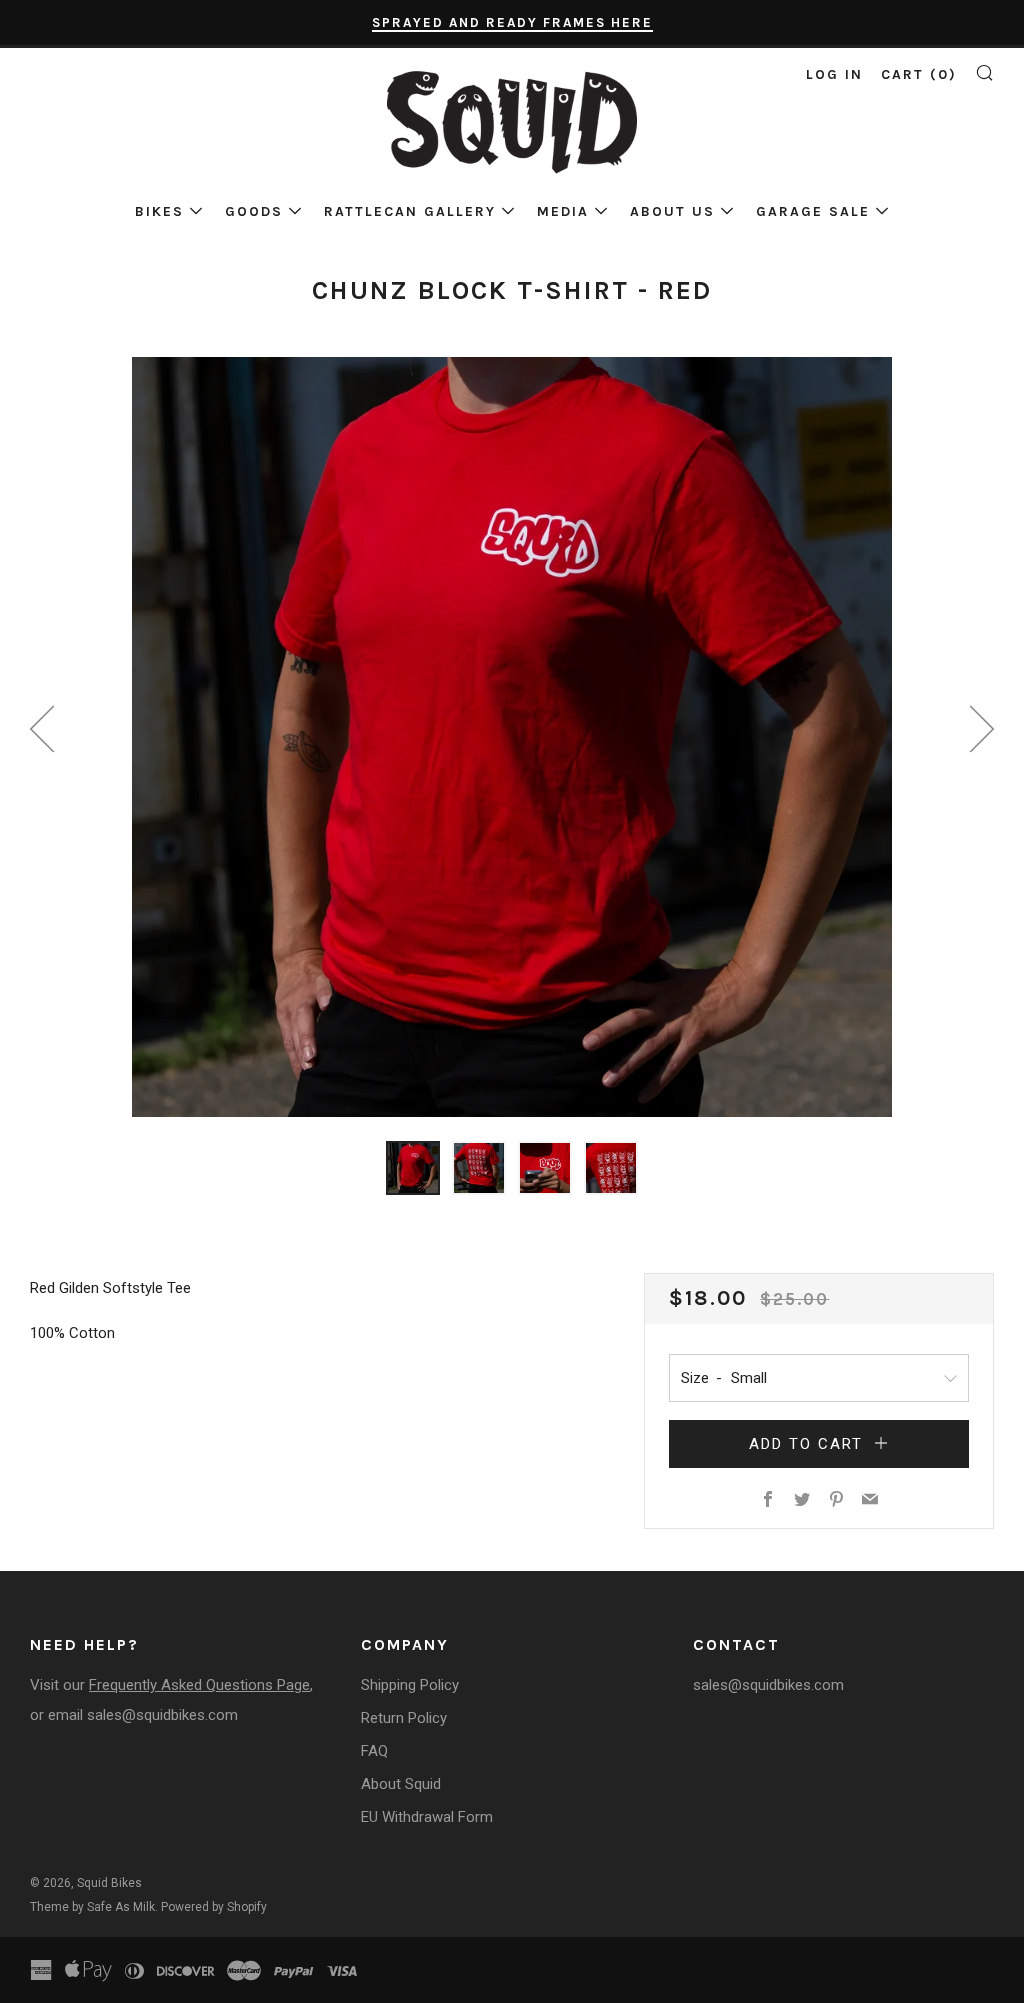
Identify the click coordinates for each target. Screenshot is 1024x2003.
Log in (834, 74)
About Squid (401, 1784)
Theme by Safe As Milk (92, 1907)
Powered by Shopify (214, 1907)
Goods (254, 211)
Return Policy (404, 1718)
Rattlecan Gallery (410, 211)
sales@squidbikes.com (162, 1715)
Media (563, 211)
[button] (413, 1168)
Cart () (919, 74)
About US (672, 211)
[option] (512, 737)
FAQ (374, 1751)
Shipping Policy (410, 1685)
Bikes (159, 211)
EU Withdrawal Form (427, 1817)
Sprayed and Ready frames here (512, 22)
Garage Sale (813, 211)
